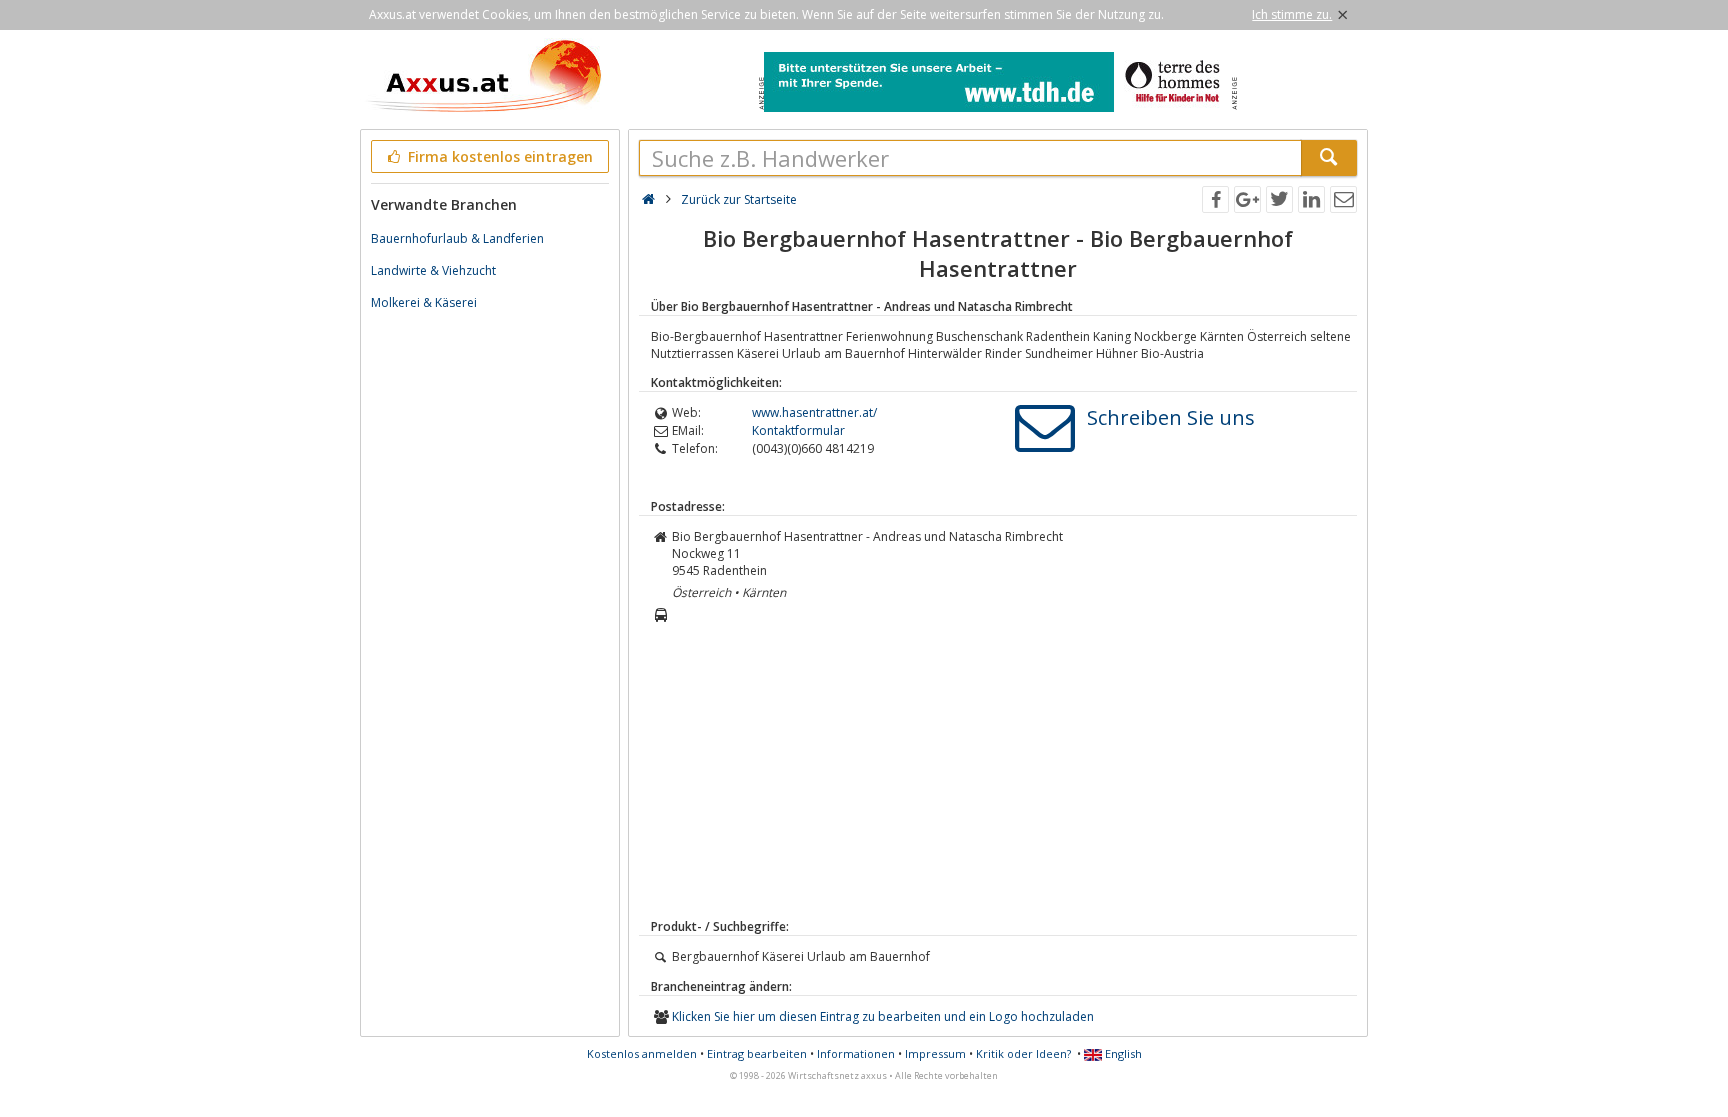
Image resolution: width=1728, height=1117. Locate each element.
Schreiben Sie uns (1171, 417)
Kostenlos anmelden (642, 1053)
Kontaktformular (798, 430)
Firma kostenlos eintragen (498, 156)
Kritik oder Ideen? (1023, 1053)
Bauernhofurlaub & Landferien (457, 238)
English (1122, 1053)
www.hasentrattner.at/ (814, 412)
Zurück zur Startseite (739, 199)
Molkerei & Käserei (424, 302)
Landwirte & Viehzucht (433, 270)
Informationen (856, 1053)
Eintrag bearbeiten (757, 1053)
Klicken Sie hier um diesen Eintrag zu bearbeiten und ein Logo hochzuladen (883, 1016)
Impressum (935, 1053)
